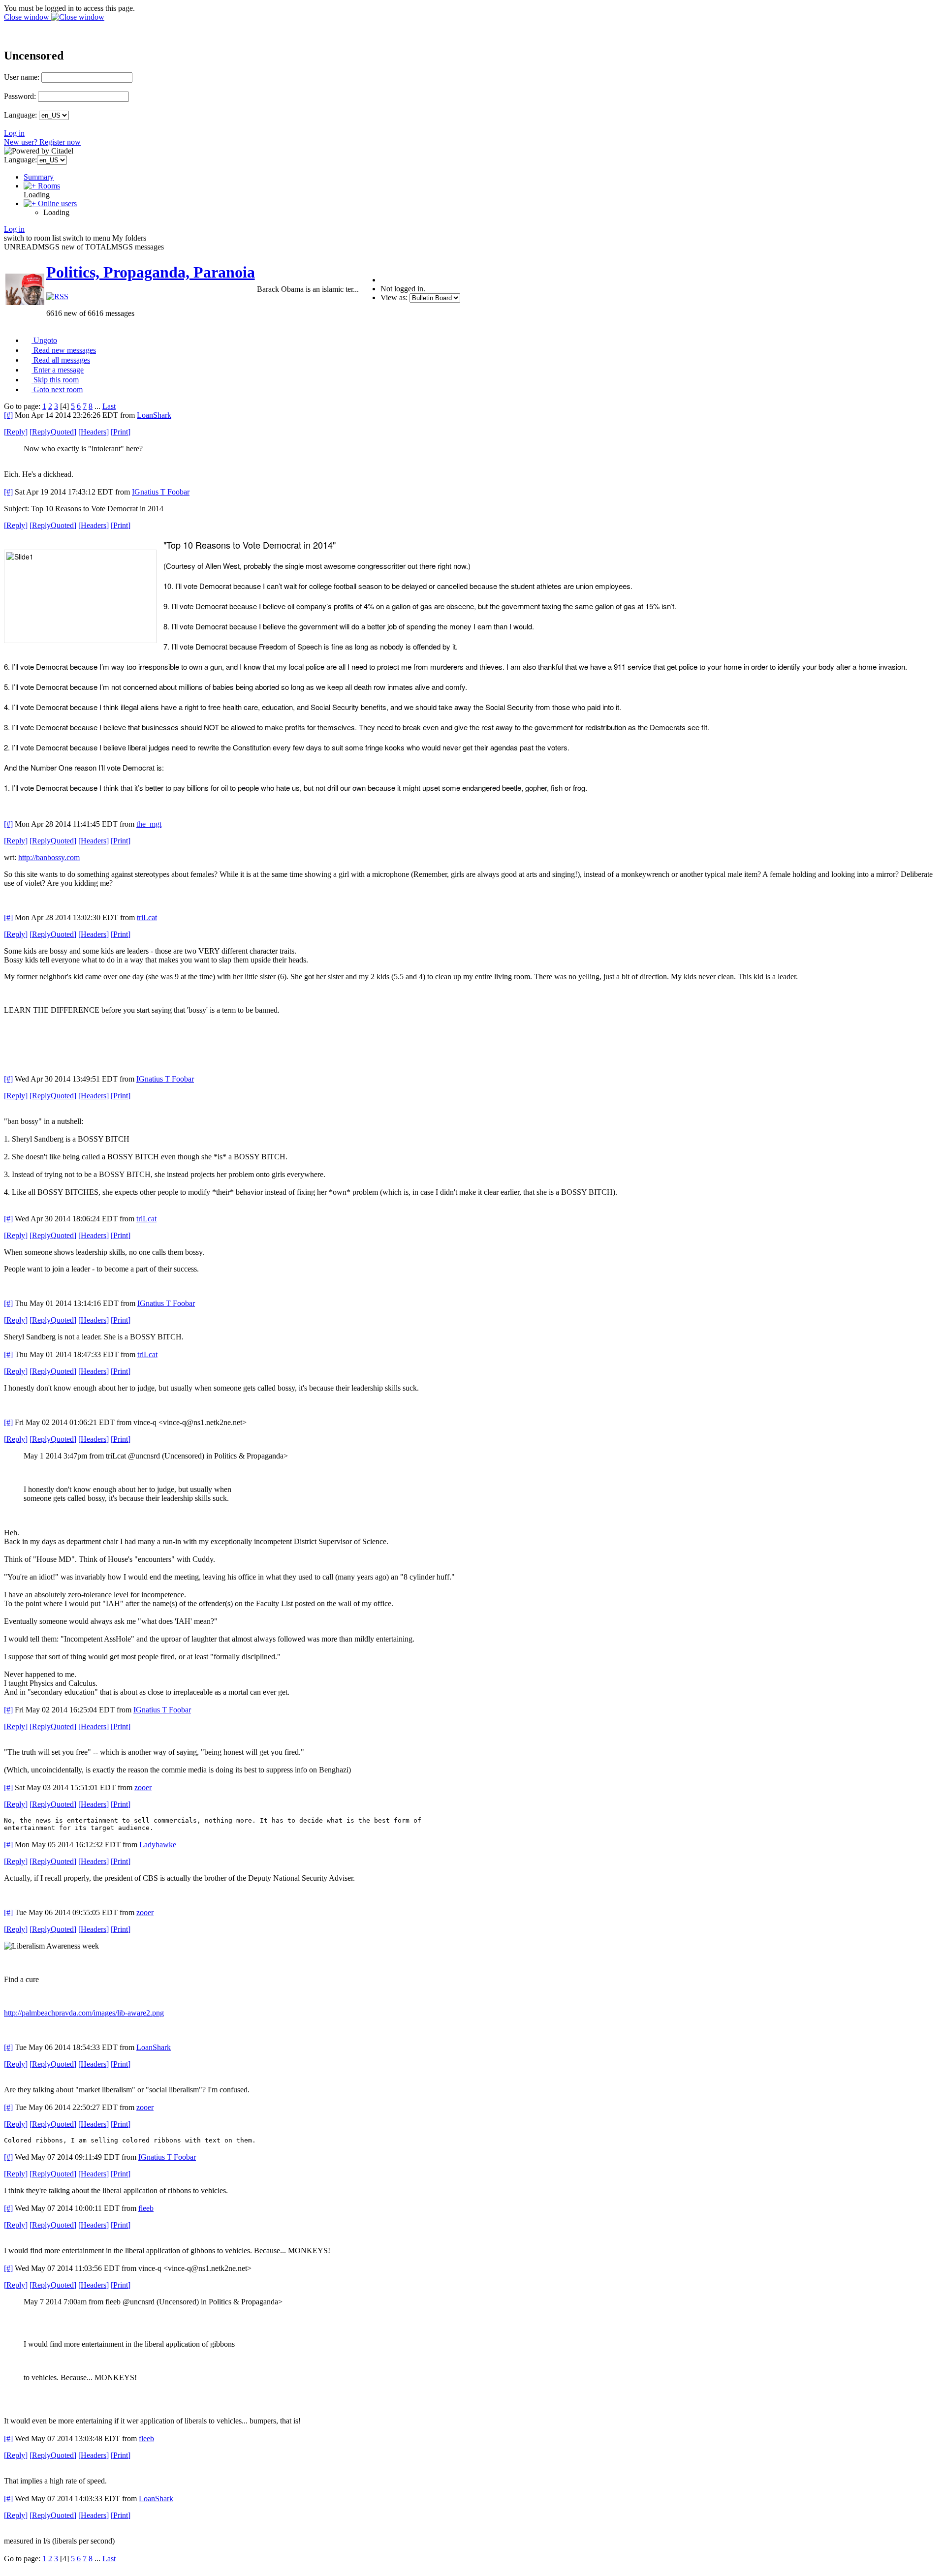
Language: (20, 115)
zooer (143, 1787)
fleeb (146, 2208)
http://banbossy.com (49, 857)
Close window (28, 17)
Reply (16, 432)
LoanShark (154, 415)
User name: (22, 77)
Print (121, 432)
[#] (8, 415)
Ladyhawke (158, 1845)
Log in (14, 133)
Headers (94, 432)
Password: (20, 96)
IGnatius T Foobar (161, 492)
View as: (394, 297)
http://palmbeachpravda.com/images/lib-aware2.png (84, 2013)
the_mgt (149, 824)
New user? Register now (42, 142)
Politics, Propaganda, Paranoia (151, 272)
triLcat (147, 917)
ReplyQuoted (53, 432)
